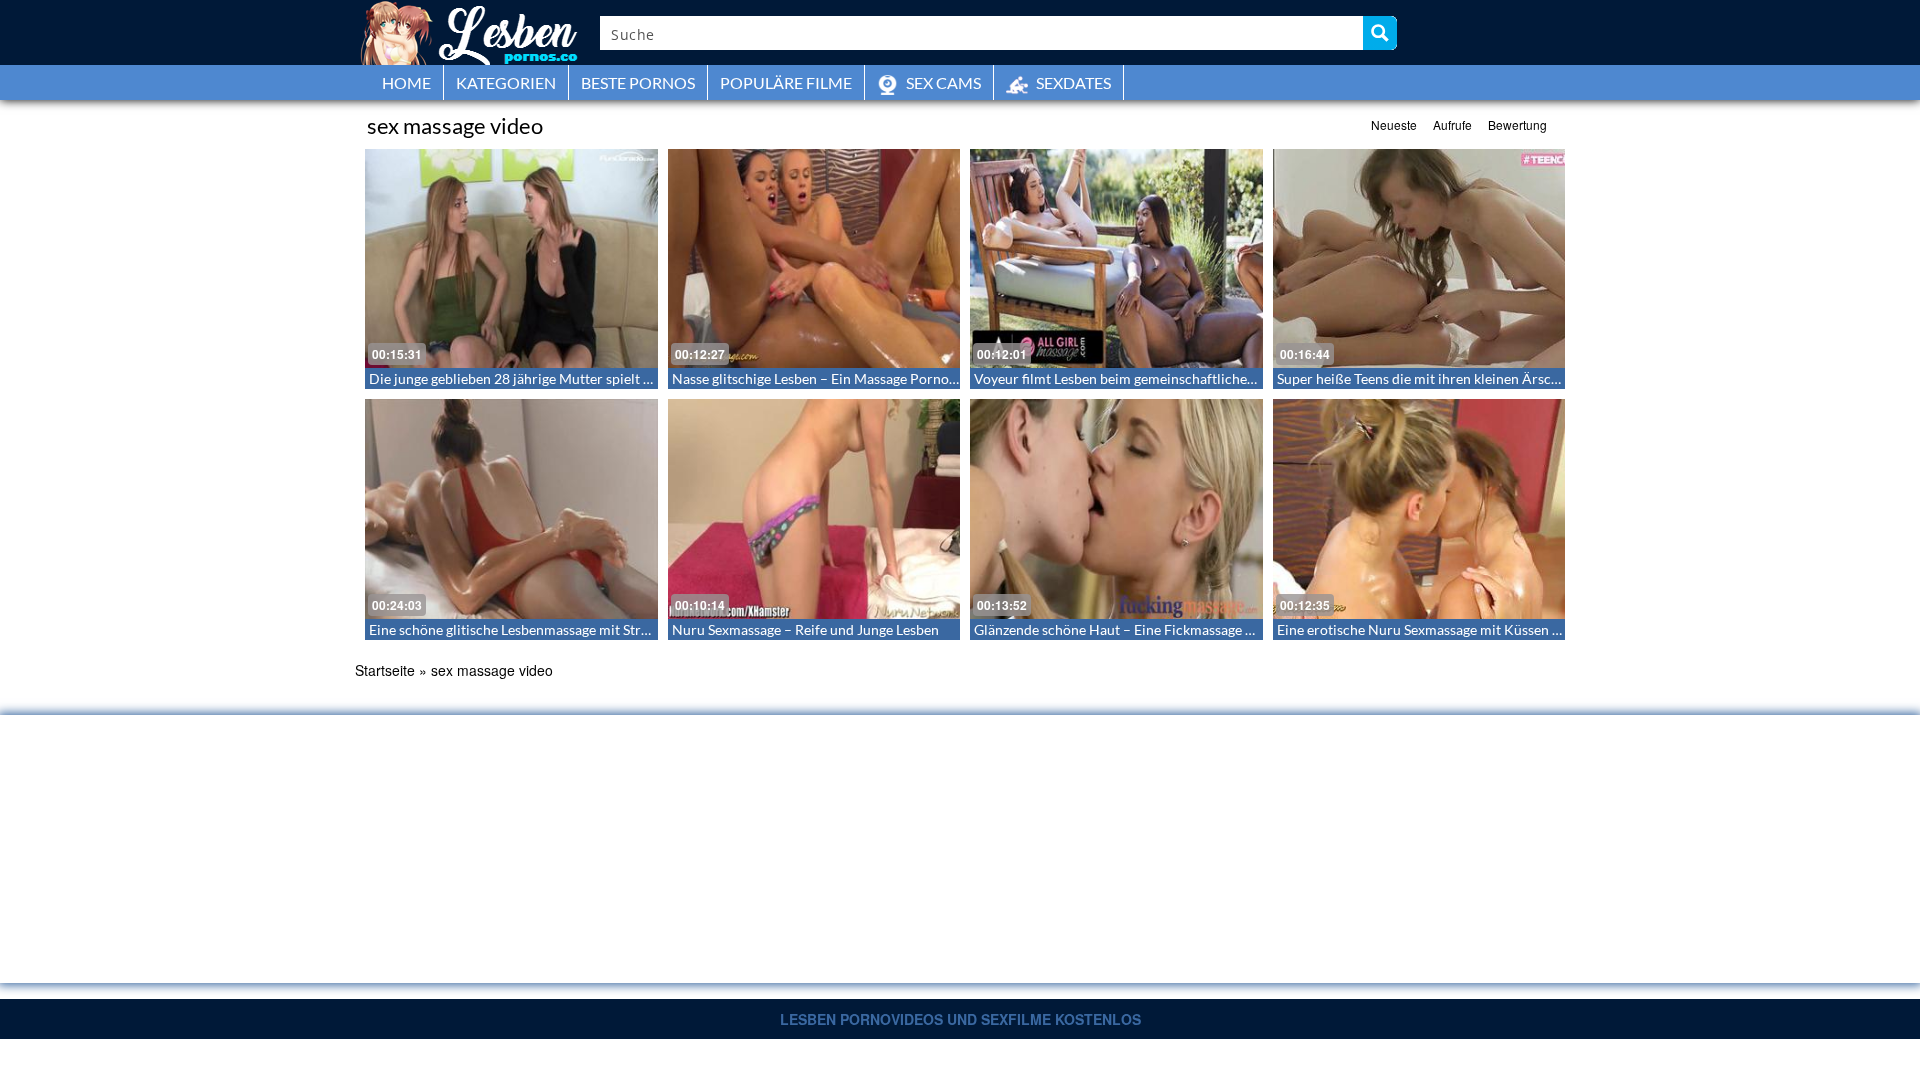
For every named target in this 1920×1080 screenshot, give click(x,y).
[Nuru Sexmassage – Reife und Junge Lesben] (814, 508)
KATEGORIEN (506, 82)
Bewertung (1517, 124)
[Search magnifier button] (1380, 33)
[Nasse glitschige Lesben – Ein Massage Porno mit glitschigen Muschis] (814, 258)
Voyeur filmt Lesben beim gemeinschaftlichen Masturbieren (1158, 378)
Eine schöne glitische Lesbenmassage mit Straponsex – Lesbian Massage (589, 629)
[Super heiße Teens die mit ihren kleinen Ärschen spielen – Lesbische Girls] (1419, 258)
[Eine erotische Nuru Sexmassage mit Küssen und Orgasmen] (1419, 508)
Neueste (1394, 124)
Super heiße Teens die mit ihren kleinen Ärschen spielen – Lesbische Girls (1502, 378)
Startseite (385, 670)
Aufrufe (1452, 124)
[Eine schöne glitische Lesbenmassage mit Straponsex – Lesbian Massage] (511, 508)
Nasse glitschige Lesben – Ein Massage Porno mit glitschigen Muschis (885, 378)
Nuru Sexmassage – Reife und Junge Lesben (805, 629)
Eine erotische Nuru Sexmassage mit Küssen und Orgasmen (1460, 629)
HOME (406, 82)
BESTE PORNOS (638, 82)
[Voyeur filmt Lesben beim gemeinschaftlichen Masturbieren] (1116, 258)
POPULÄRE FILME (786, 82)
